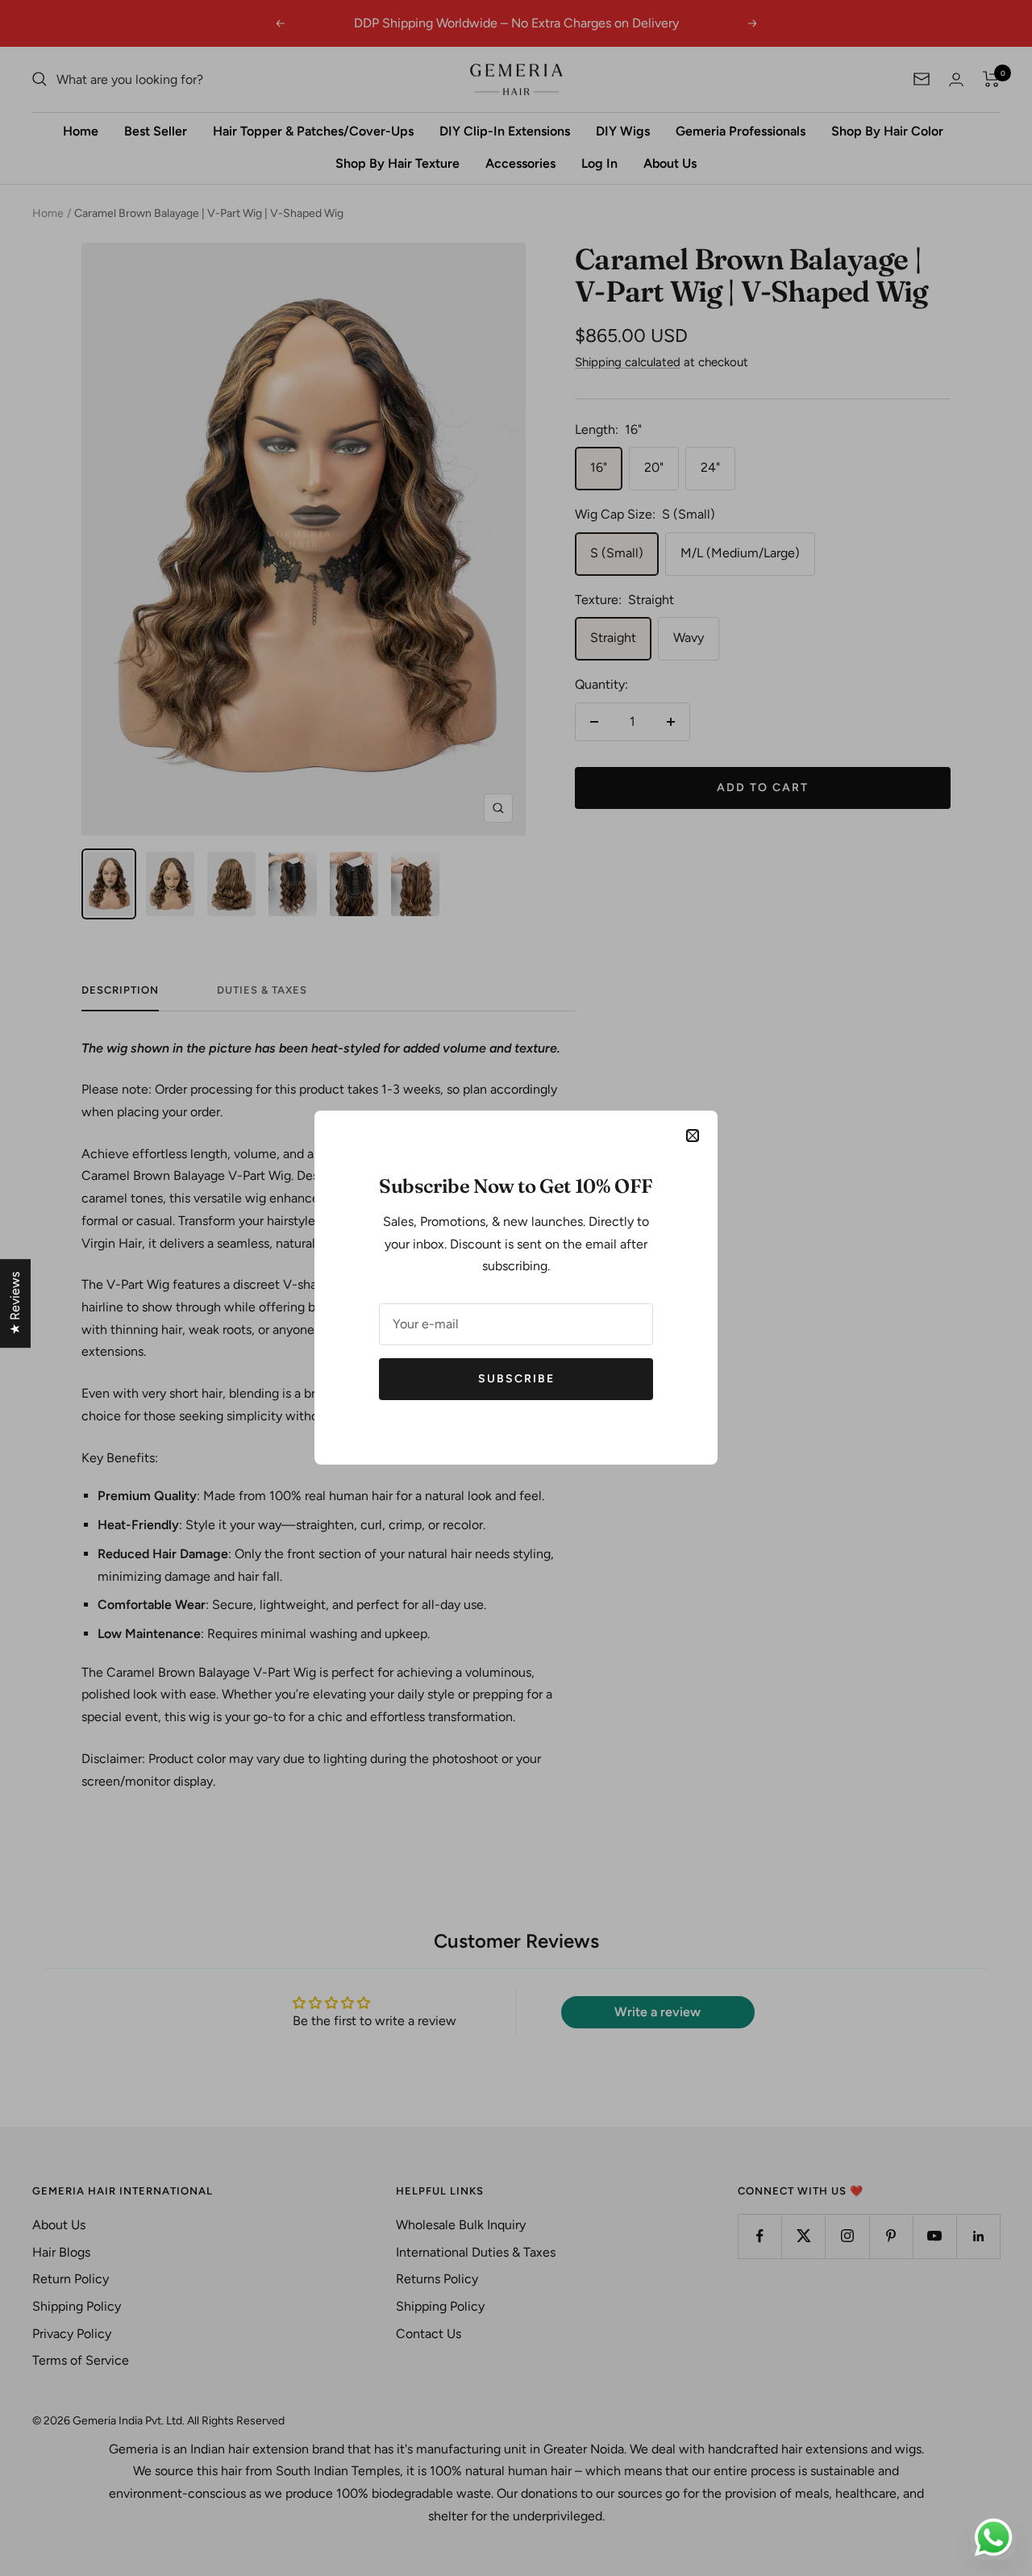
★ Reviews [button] (15, 1303)
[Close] (693, 1136)
